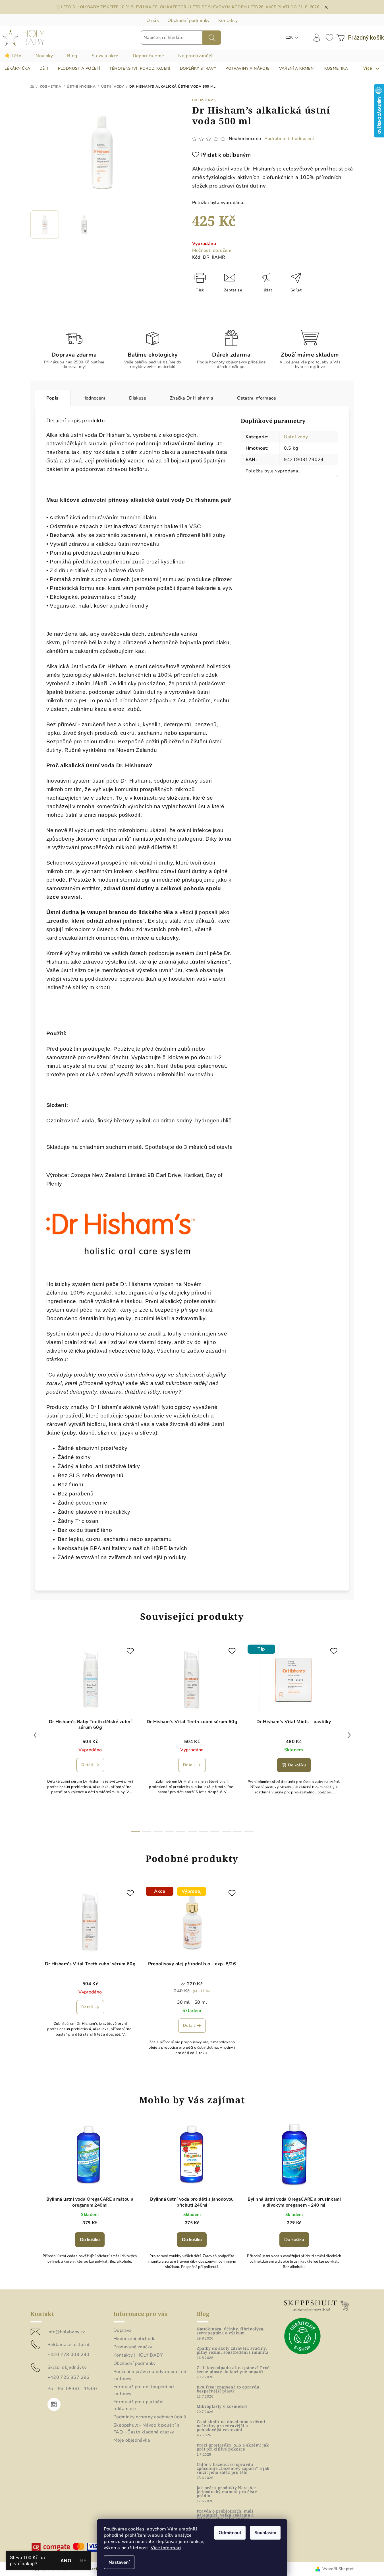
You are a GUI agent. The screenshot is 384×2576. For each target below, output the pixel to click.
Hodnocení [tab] (94, 398)
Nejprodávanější (196, 56)
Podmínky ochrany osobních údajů (150, 2417)
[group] (90, 2201)
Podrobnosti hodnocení (289, 139)
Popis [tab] (52, 398)
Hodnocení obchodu (135, 2339)
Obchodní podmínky (189, 20)
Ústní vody (296, 437)
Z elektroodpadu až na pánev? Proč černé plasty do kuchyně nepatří (233, 2370)
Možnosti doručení (212, 250)
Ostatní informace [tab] (257, 398)
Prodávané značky (133, 2347)
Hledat (212, 38)
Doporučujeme (149, 56)
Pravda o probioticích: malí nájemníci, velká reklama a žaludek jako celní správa (225, 2515)
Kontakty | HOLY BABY (138, 2355)
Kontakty (228, 20)
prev (35, 1735)
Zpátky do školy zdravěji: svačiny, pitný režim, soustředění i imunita (233, 2350)
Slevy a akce (105, 56)
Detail (87, 1765)
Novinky (44, 56)
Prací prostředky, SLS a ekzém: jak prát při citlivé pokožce (233, 2447)
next (349, 1735)
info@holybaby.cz (66, 2332)
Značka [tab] (192, 398)
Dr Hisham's (205, 100)
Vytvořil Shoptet (338, 2569)
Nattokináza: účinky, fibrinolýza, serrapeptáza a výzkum (231, 2331)
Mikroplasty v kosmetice (222, 2406)
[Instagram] (54, 2404)
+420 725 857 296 (69, 2377)
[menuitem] (17, 69)
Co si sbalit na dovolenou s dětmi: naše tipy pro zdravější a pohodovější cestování (232, 2426)
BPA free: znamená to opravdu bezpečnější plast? (228, 2389)
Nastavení (119, 2562)
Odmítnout (230, 2533)
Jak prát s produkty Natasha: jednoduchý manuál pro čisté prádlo (227, 2492)
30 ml (183, 2002)
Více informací (166, 2548)
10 (249, 1831)
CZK (289, 37)
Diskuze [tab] (138, 398)
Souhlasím (265, 2533)
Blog (72, 56)
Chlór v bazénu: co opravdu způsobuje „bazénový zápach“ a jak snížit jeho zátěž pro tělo (233, 2468)
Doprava (123, 2330)
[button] (90, 2238)
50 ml (201, 2002)
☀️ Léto (13, 56)
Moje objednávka (132, 2440)
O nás (153, 20)
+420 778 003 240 (69, 2355)
